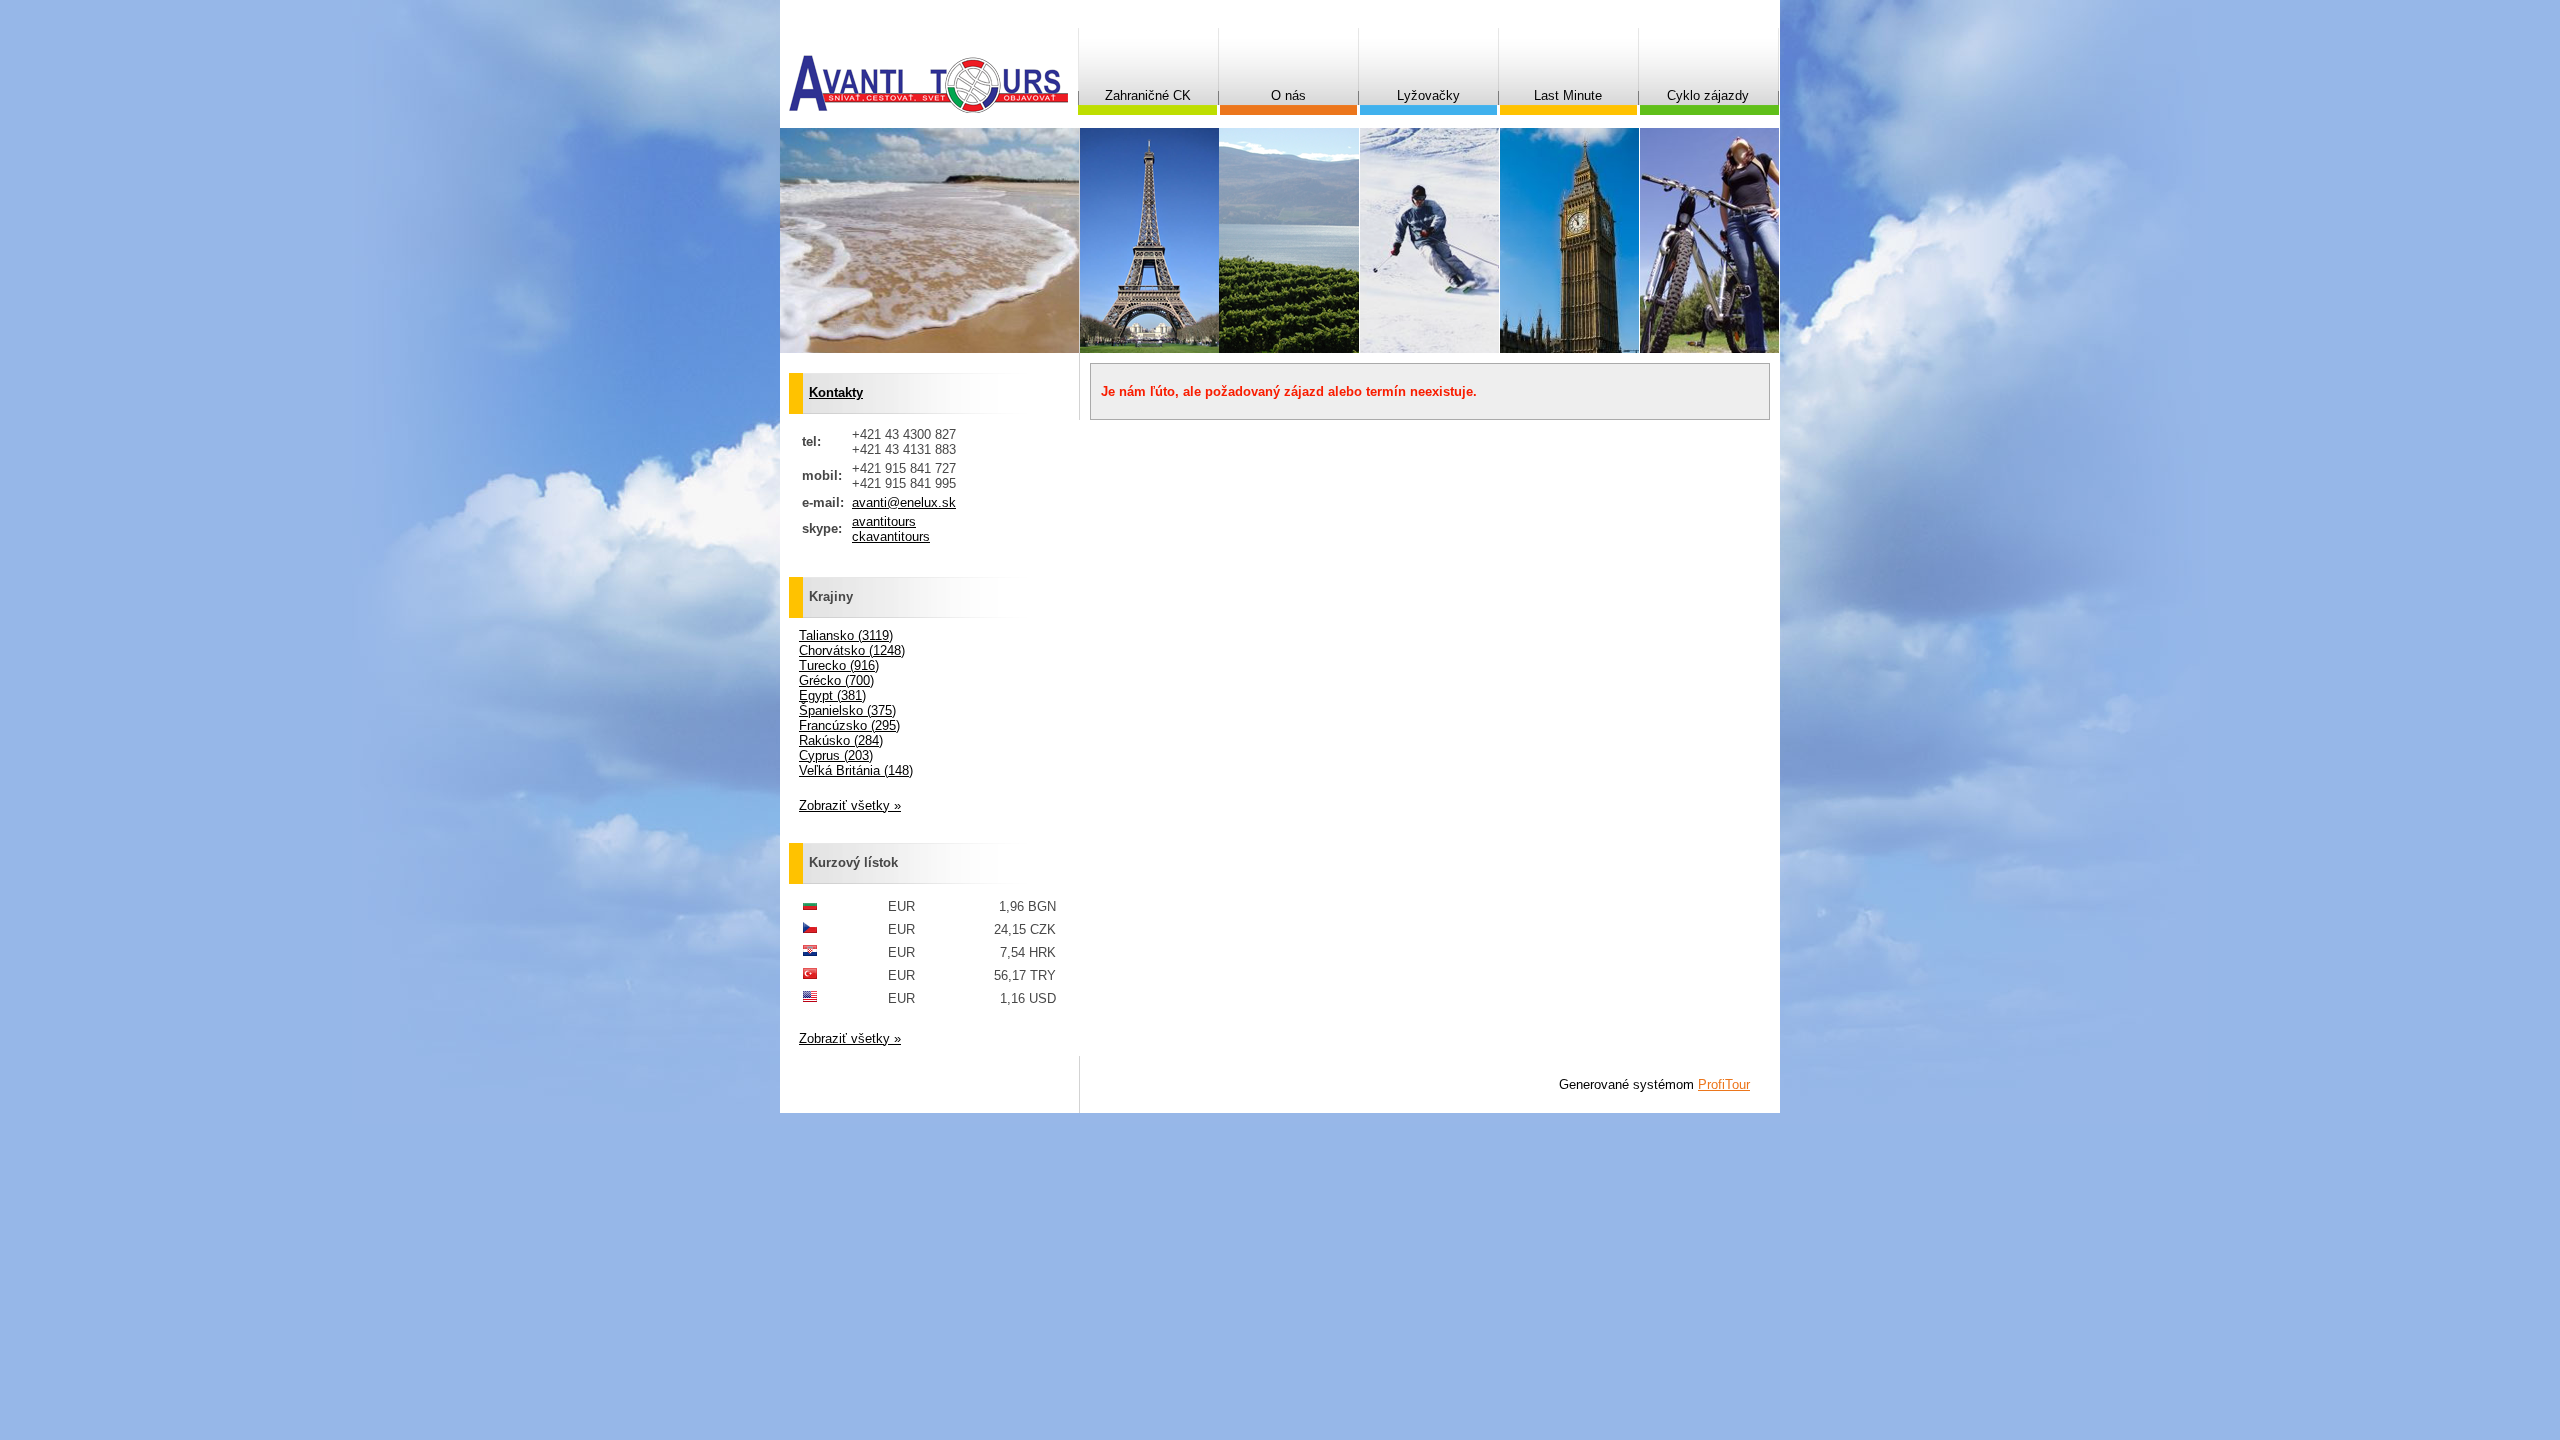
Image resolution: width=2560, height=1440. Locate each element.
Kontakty (836, 392)
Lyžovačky (1428, 95)
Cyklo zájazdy (1708, 95)
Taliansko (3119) (846, 635)
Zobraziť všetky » (850, 805)
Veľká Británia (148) (856, 770)
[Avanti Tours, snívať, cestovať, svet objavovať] (928, 84)
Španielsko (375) (847, 710)
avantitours (884, 521)
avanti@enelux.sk (904, 502)
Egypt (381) (832, 695)
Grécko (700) (836, 680)
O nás (1288, 95)
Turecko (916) (839, 665)
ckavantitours (891, 536)
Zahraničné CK (1148, 95)
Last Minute (1568, 95)
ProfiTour (1724, 1084)
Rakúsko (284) (841, 740)
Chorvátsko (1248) (852, 650)
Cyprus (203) (836, 755)
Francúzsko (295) (849, 725)
